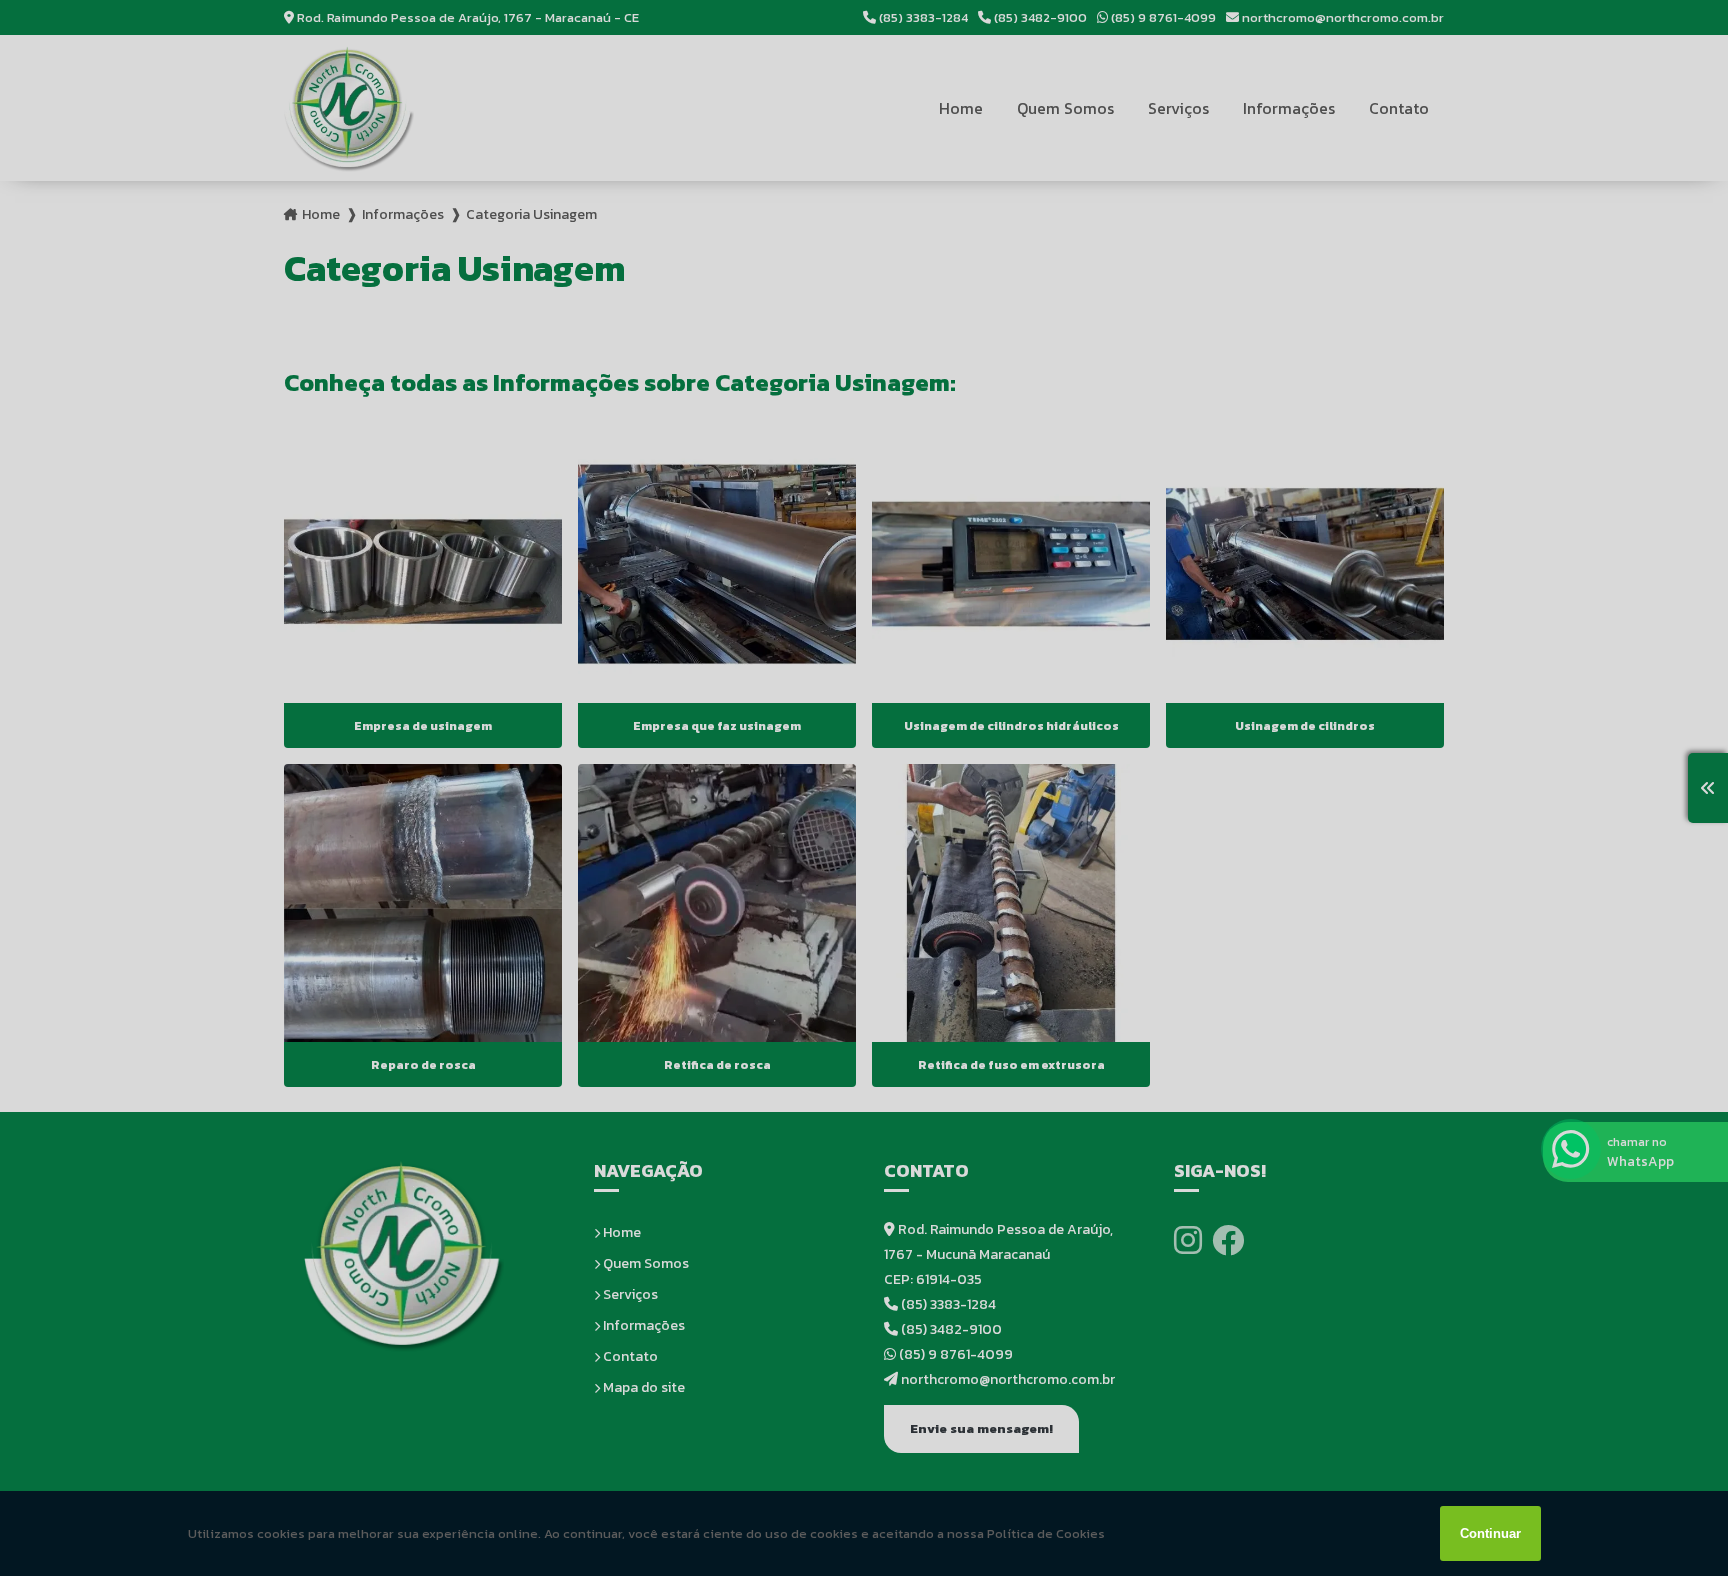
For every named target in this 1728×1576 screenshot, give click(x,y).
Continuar (1490, 1533)
